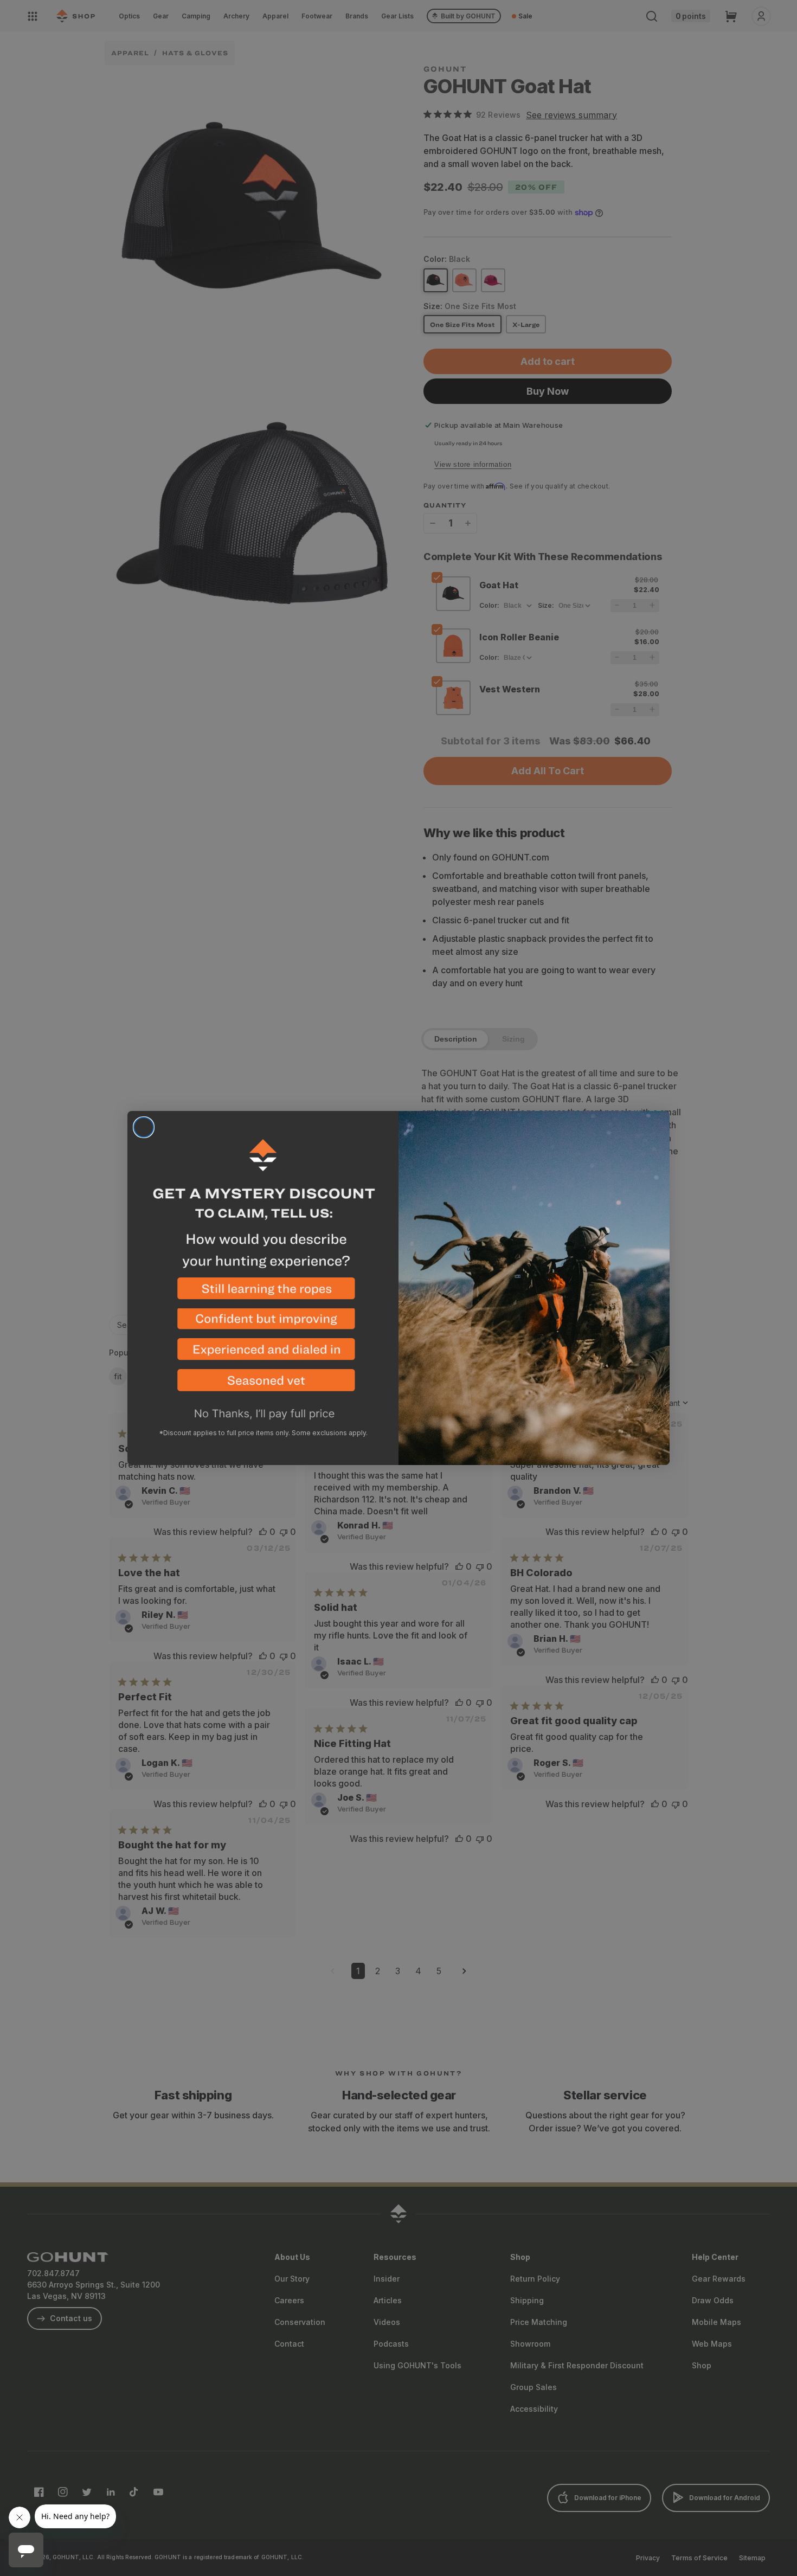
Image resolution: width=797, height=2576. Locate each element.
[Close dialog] (144, 1127)
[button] (263, 1293)
